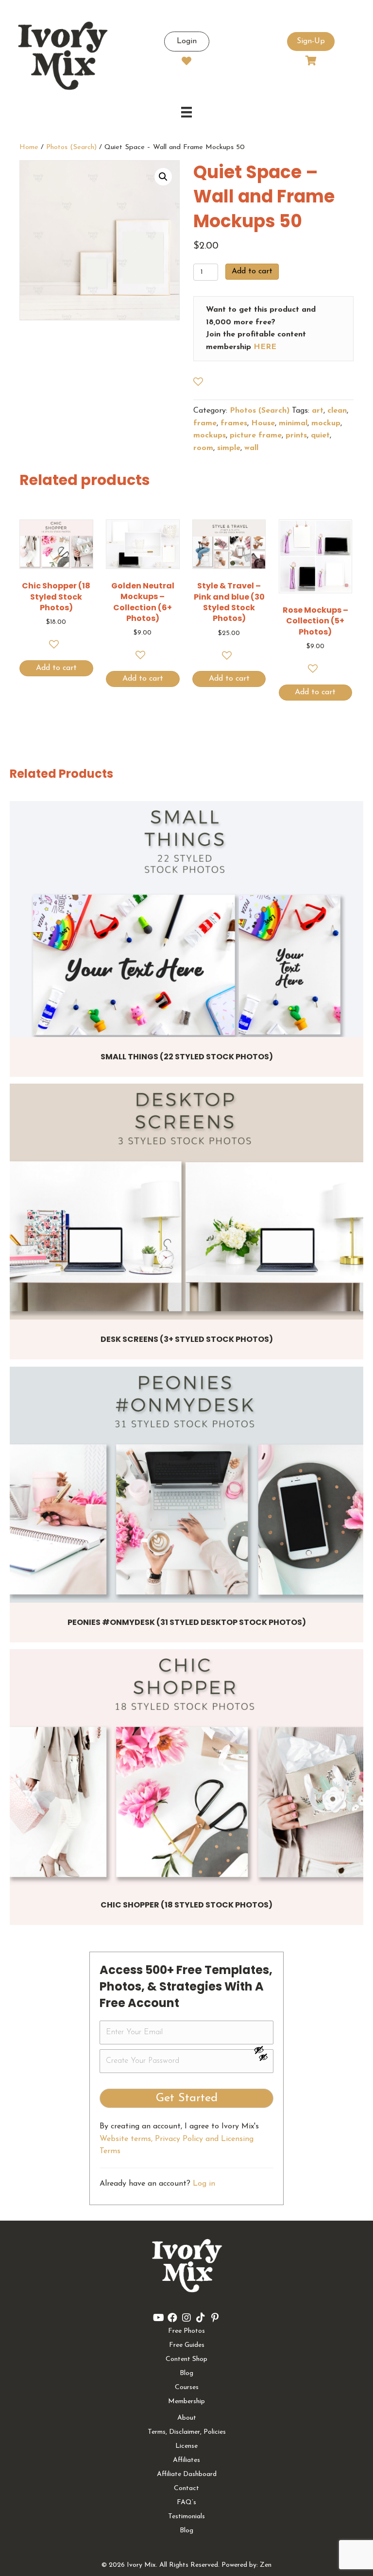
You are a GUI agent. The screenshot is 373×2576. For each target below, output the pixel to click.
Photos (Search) (71, 147)
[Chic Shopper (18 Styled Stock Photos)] (186, 1767)
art (318, 411)
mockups (210, 435)
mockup (326, 423)
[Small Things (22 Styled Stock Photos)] (186, 919)
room (203, 448)
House (263, 423)
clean (337, 411)
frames (234, 423)
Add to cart (252, 271)
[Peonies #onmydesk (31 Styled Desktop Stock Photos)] (186, 1485)
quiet (320, 435)
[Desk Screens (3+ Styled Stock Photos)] (186, 1202)
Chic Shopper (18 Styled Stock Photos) (186, 1905)
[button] (163, 177)
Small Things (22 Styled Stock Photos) (187, 1057)
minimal (293, 423)
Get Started (187, 2098)
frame (205, 423)
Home (29, 147)
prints (296, 435)
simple (229, 448)
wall (251, 448)
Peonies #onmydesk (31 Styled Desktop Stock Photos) (187, 1622)
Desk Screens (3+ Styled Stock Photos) (187, 1339)
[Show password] (263, 2050)
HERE (265, 347)
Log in (204, 2184)
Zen (266, 2565)
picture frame (256, 435)
